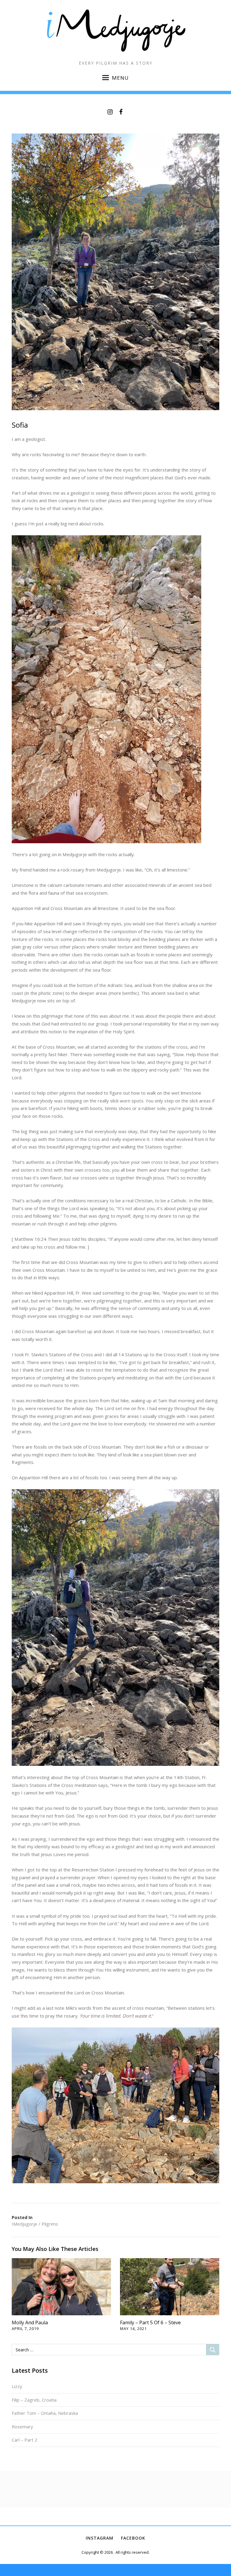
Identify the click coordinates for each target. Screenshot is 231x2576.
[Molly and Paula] (61, 2286)
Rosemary (22, 2427)
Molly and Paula (30, 2322)
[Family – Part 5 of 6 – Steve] (170, 2286)
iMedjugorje (25, 2224)
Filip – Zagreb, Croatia (34, 2400)
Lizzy (17, 2386)
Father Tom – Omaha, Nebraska (45, 2413)
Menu (120, 78)
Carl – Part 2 (25, 2440)
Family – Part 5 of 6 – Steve (150, 2322)
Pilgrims (50, 2224)
